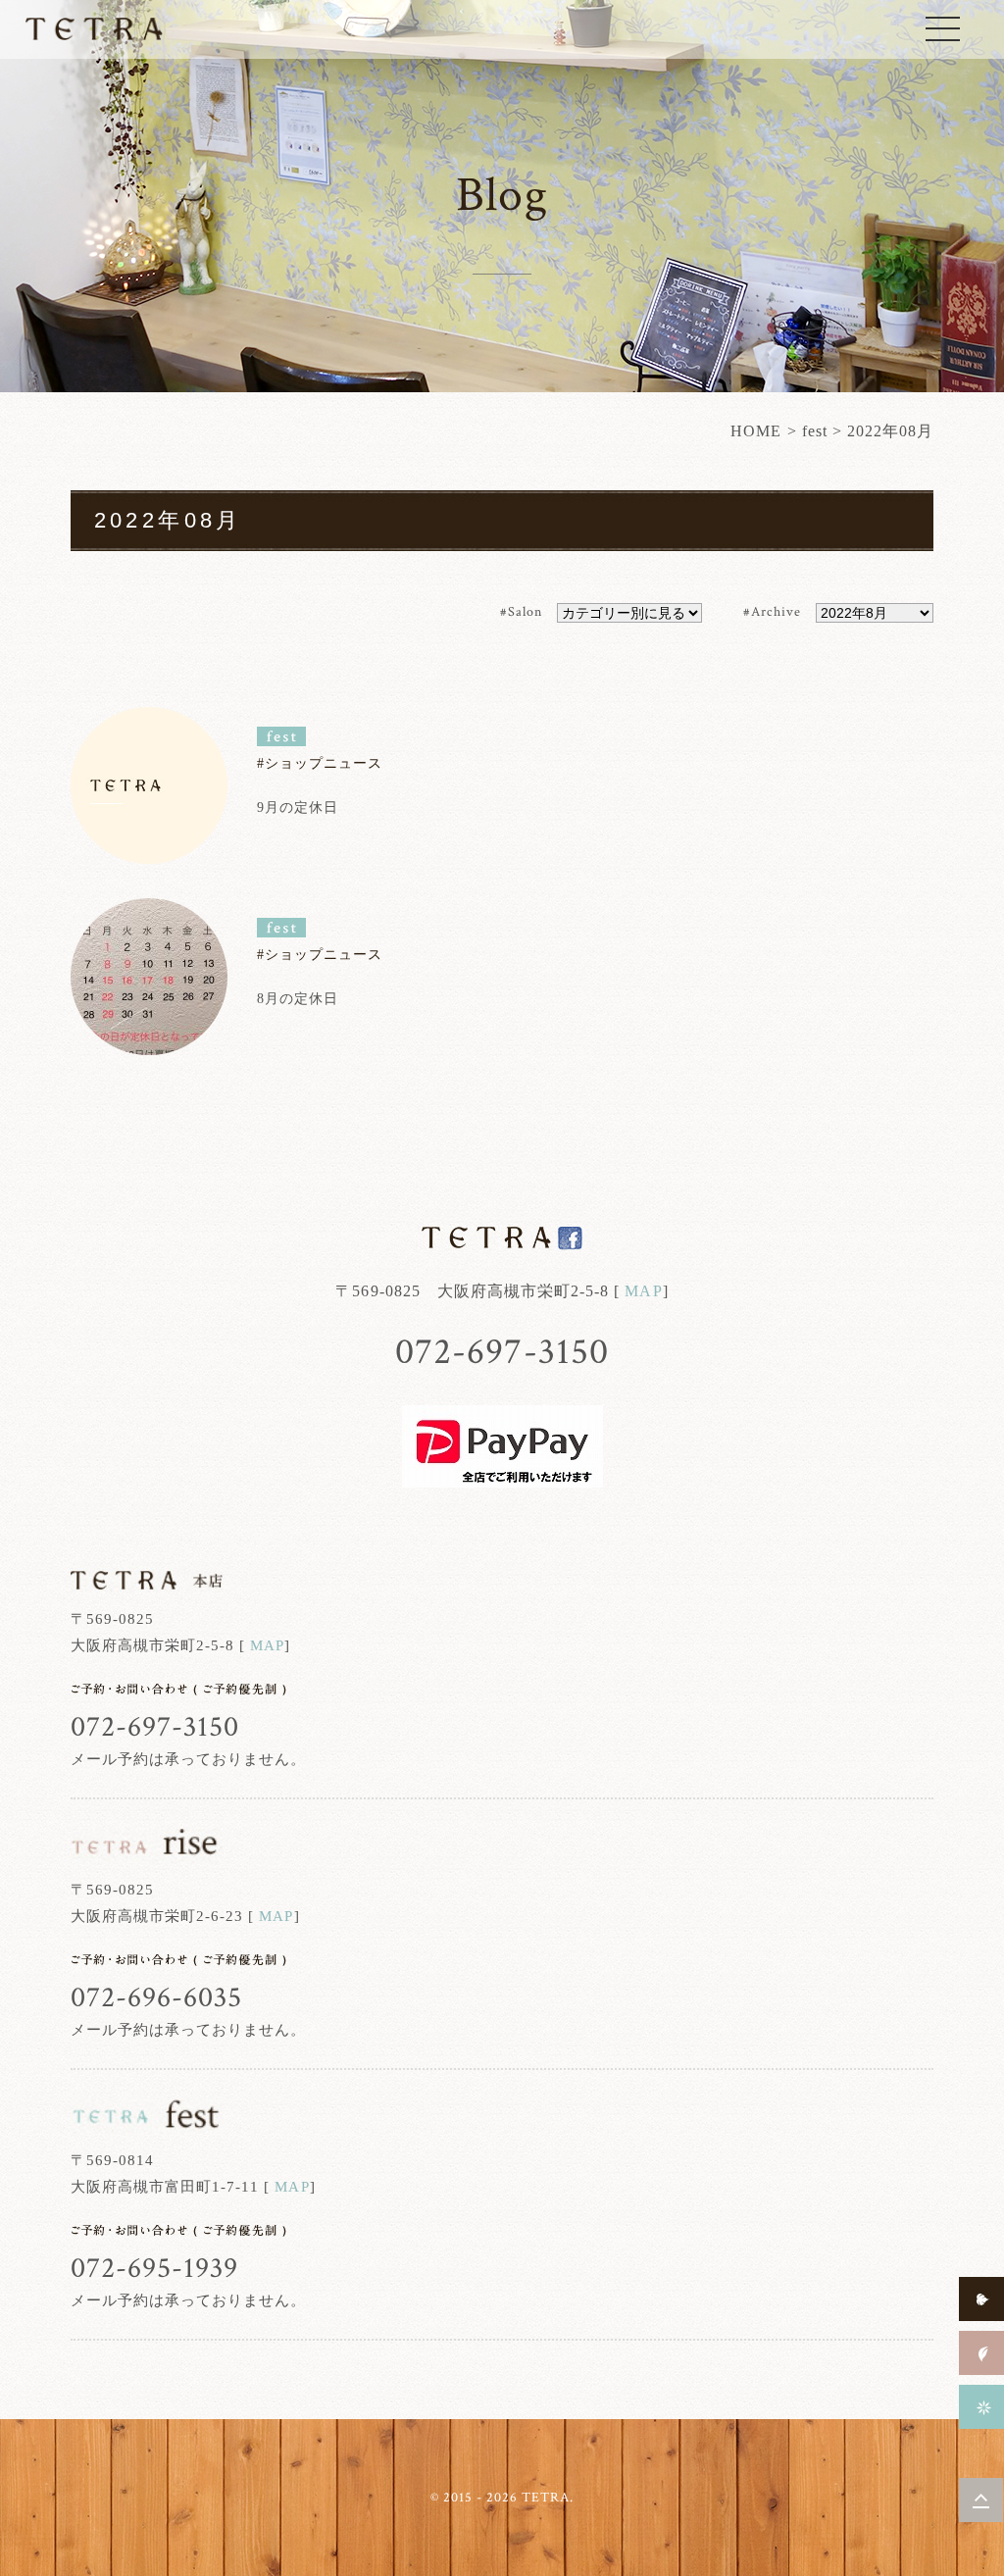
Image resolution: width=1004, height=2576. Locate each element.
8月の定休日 (298, 999)
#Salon (521, 612)
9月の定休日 (298, 808)
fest (815, 431)
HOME (756, 431)
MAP (643, 1291)
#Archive (772, 612)
